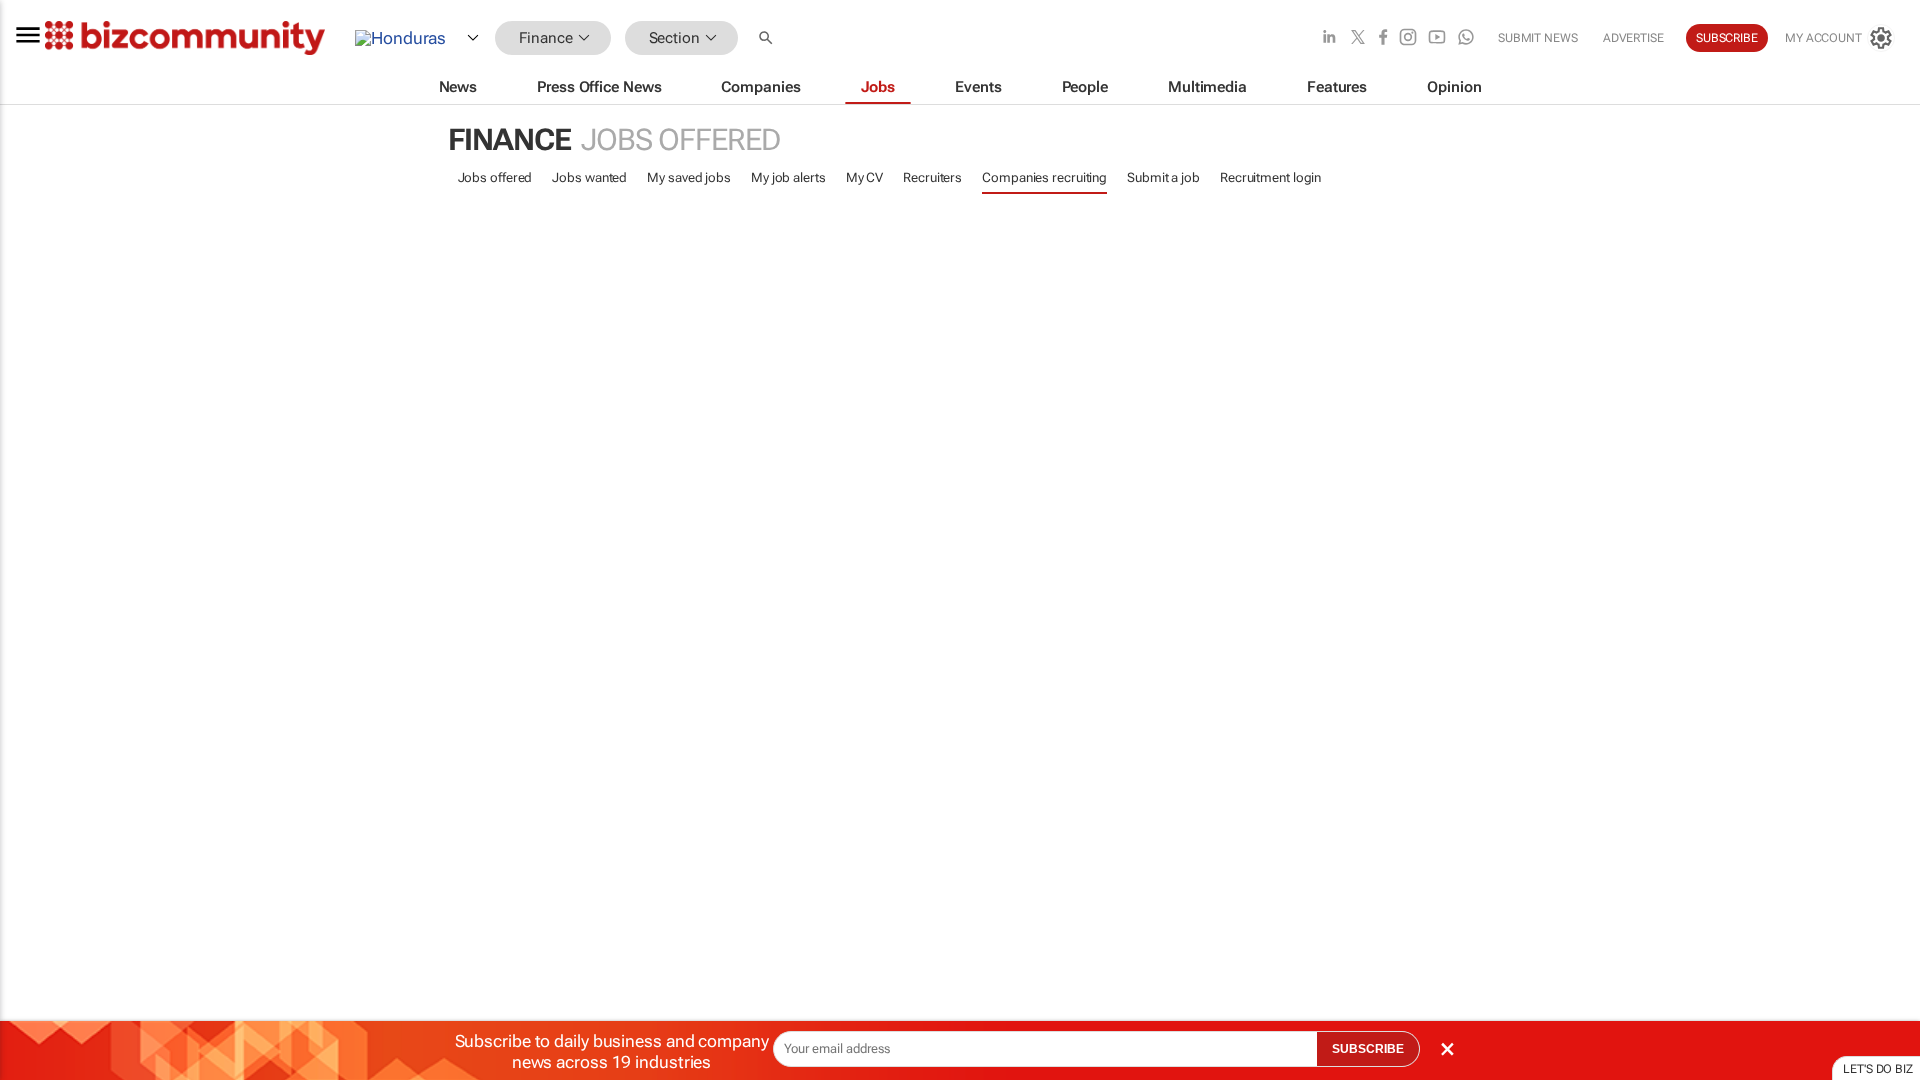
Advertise (1633, 38)
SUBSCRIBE (1368, 1049)
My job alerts (788, 177)
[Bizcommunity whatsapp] (1466, 38)
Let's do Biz (1878, 1069)
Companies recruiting (1044, 177)
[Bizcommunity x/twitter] (1358, 38)
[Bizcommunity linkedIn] (1329, 38)
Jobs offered (495, 177)
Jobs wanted (589, 177)
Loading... (38, 955)
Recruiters (932, 177)
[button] (768, 38)
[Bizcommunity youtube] (1437, 38)
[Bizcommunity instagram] (1408, 38)
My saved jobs (689, 177)
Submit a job (1163, 177)
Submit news (1538, 38)
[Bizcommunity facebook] (1383, 38)
